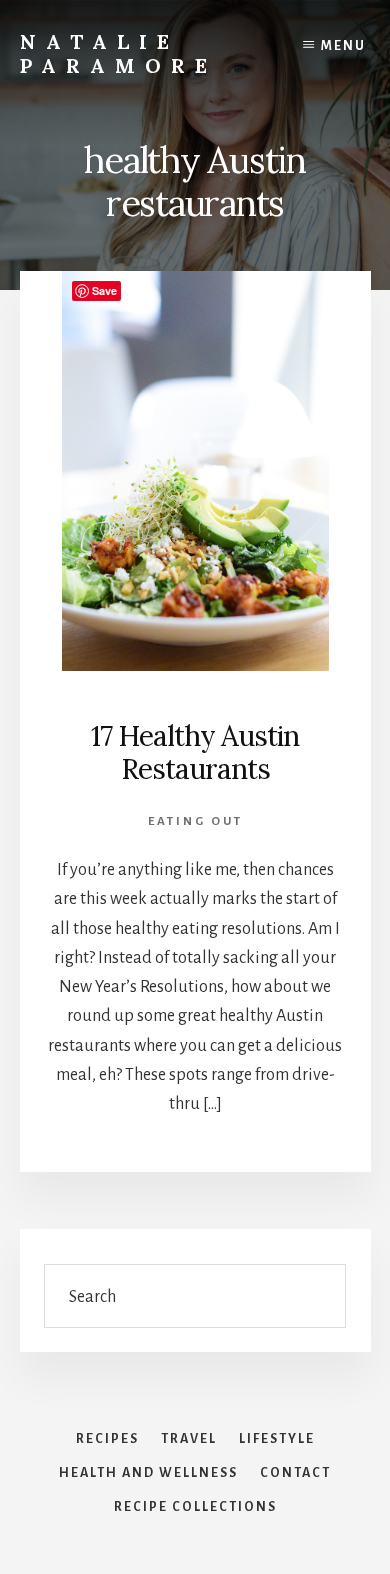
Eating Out (195, 821)
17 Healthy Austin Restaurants (195, 753)
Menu (343, 46)
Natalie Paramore (118, 53)
